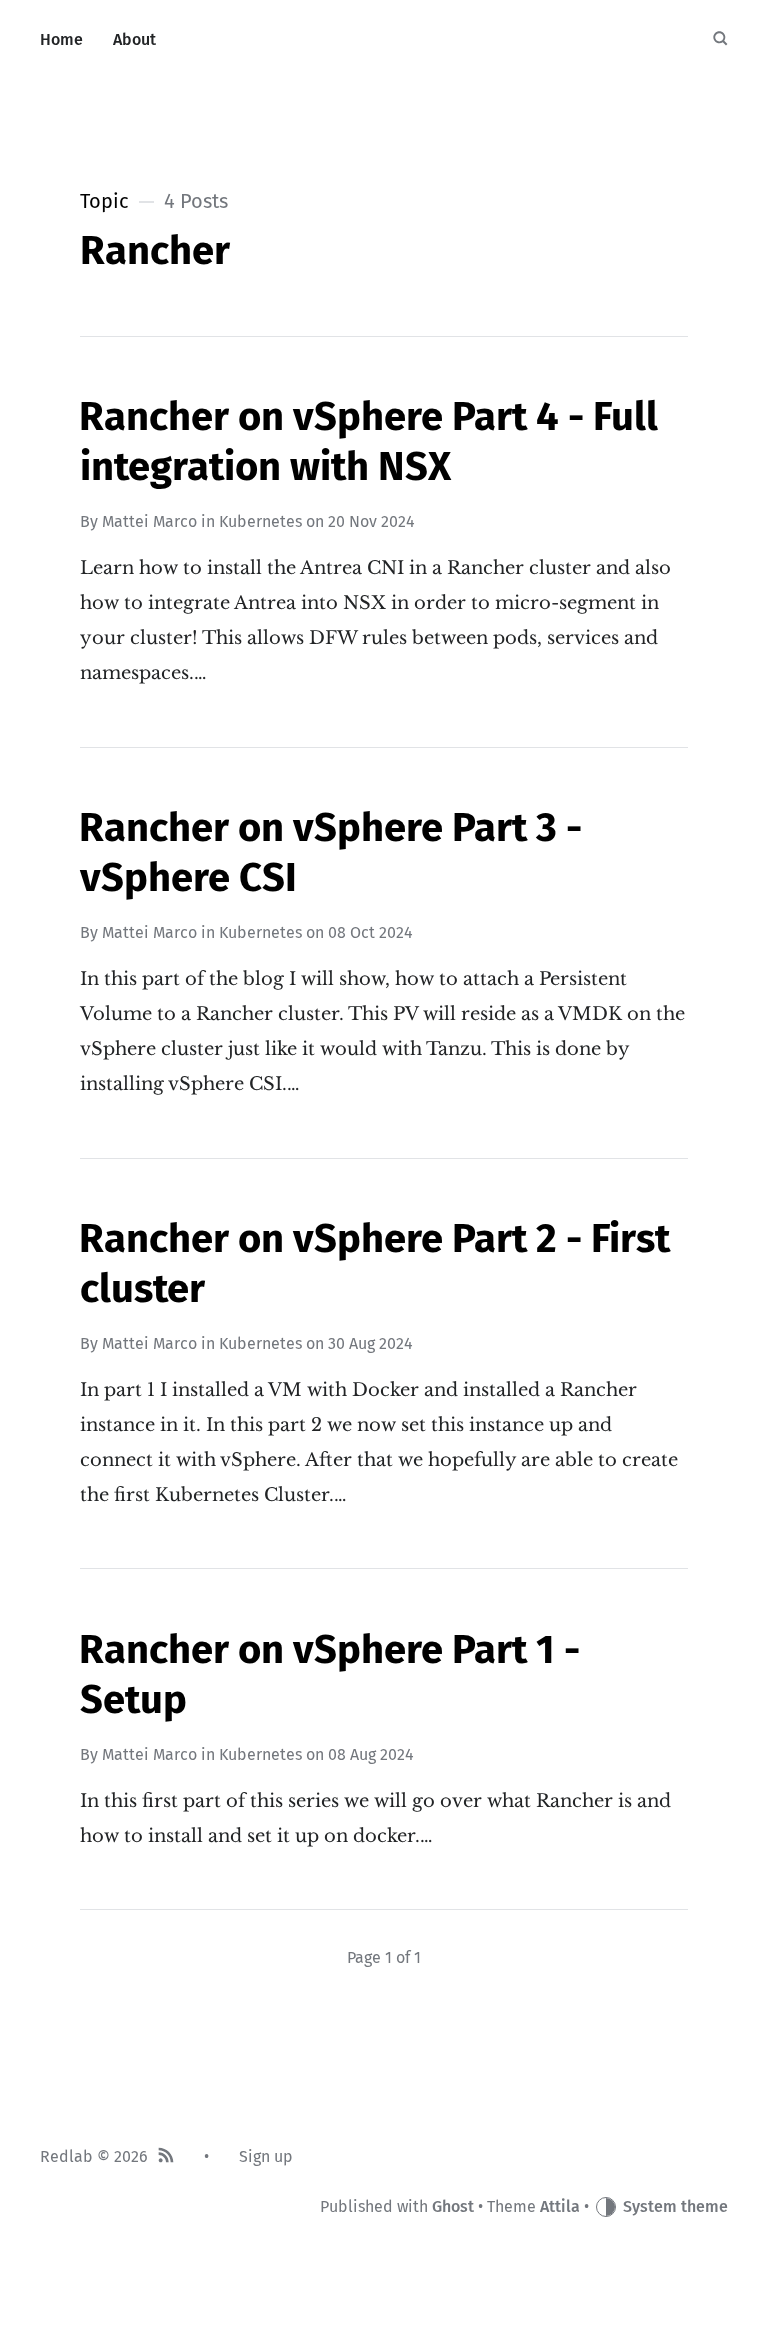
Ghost (453, 2206)
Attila (560, 2206)
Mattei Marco (149, 521)
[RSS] (166, 2157)
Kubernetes (260, 521)
